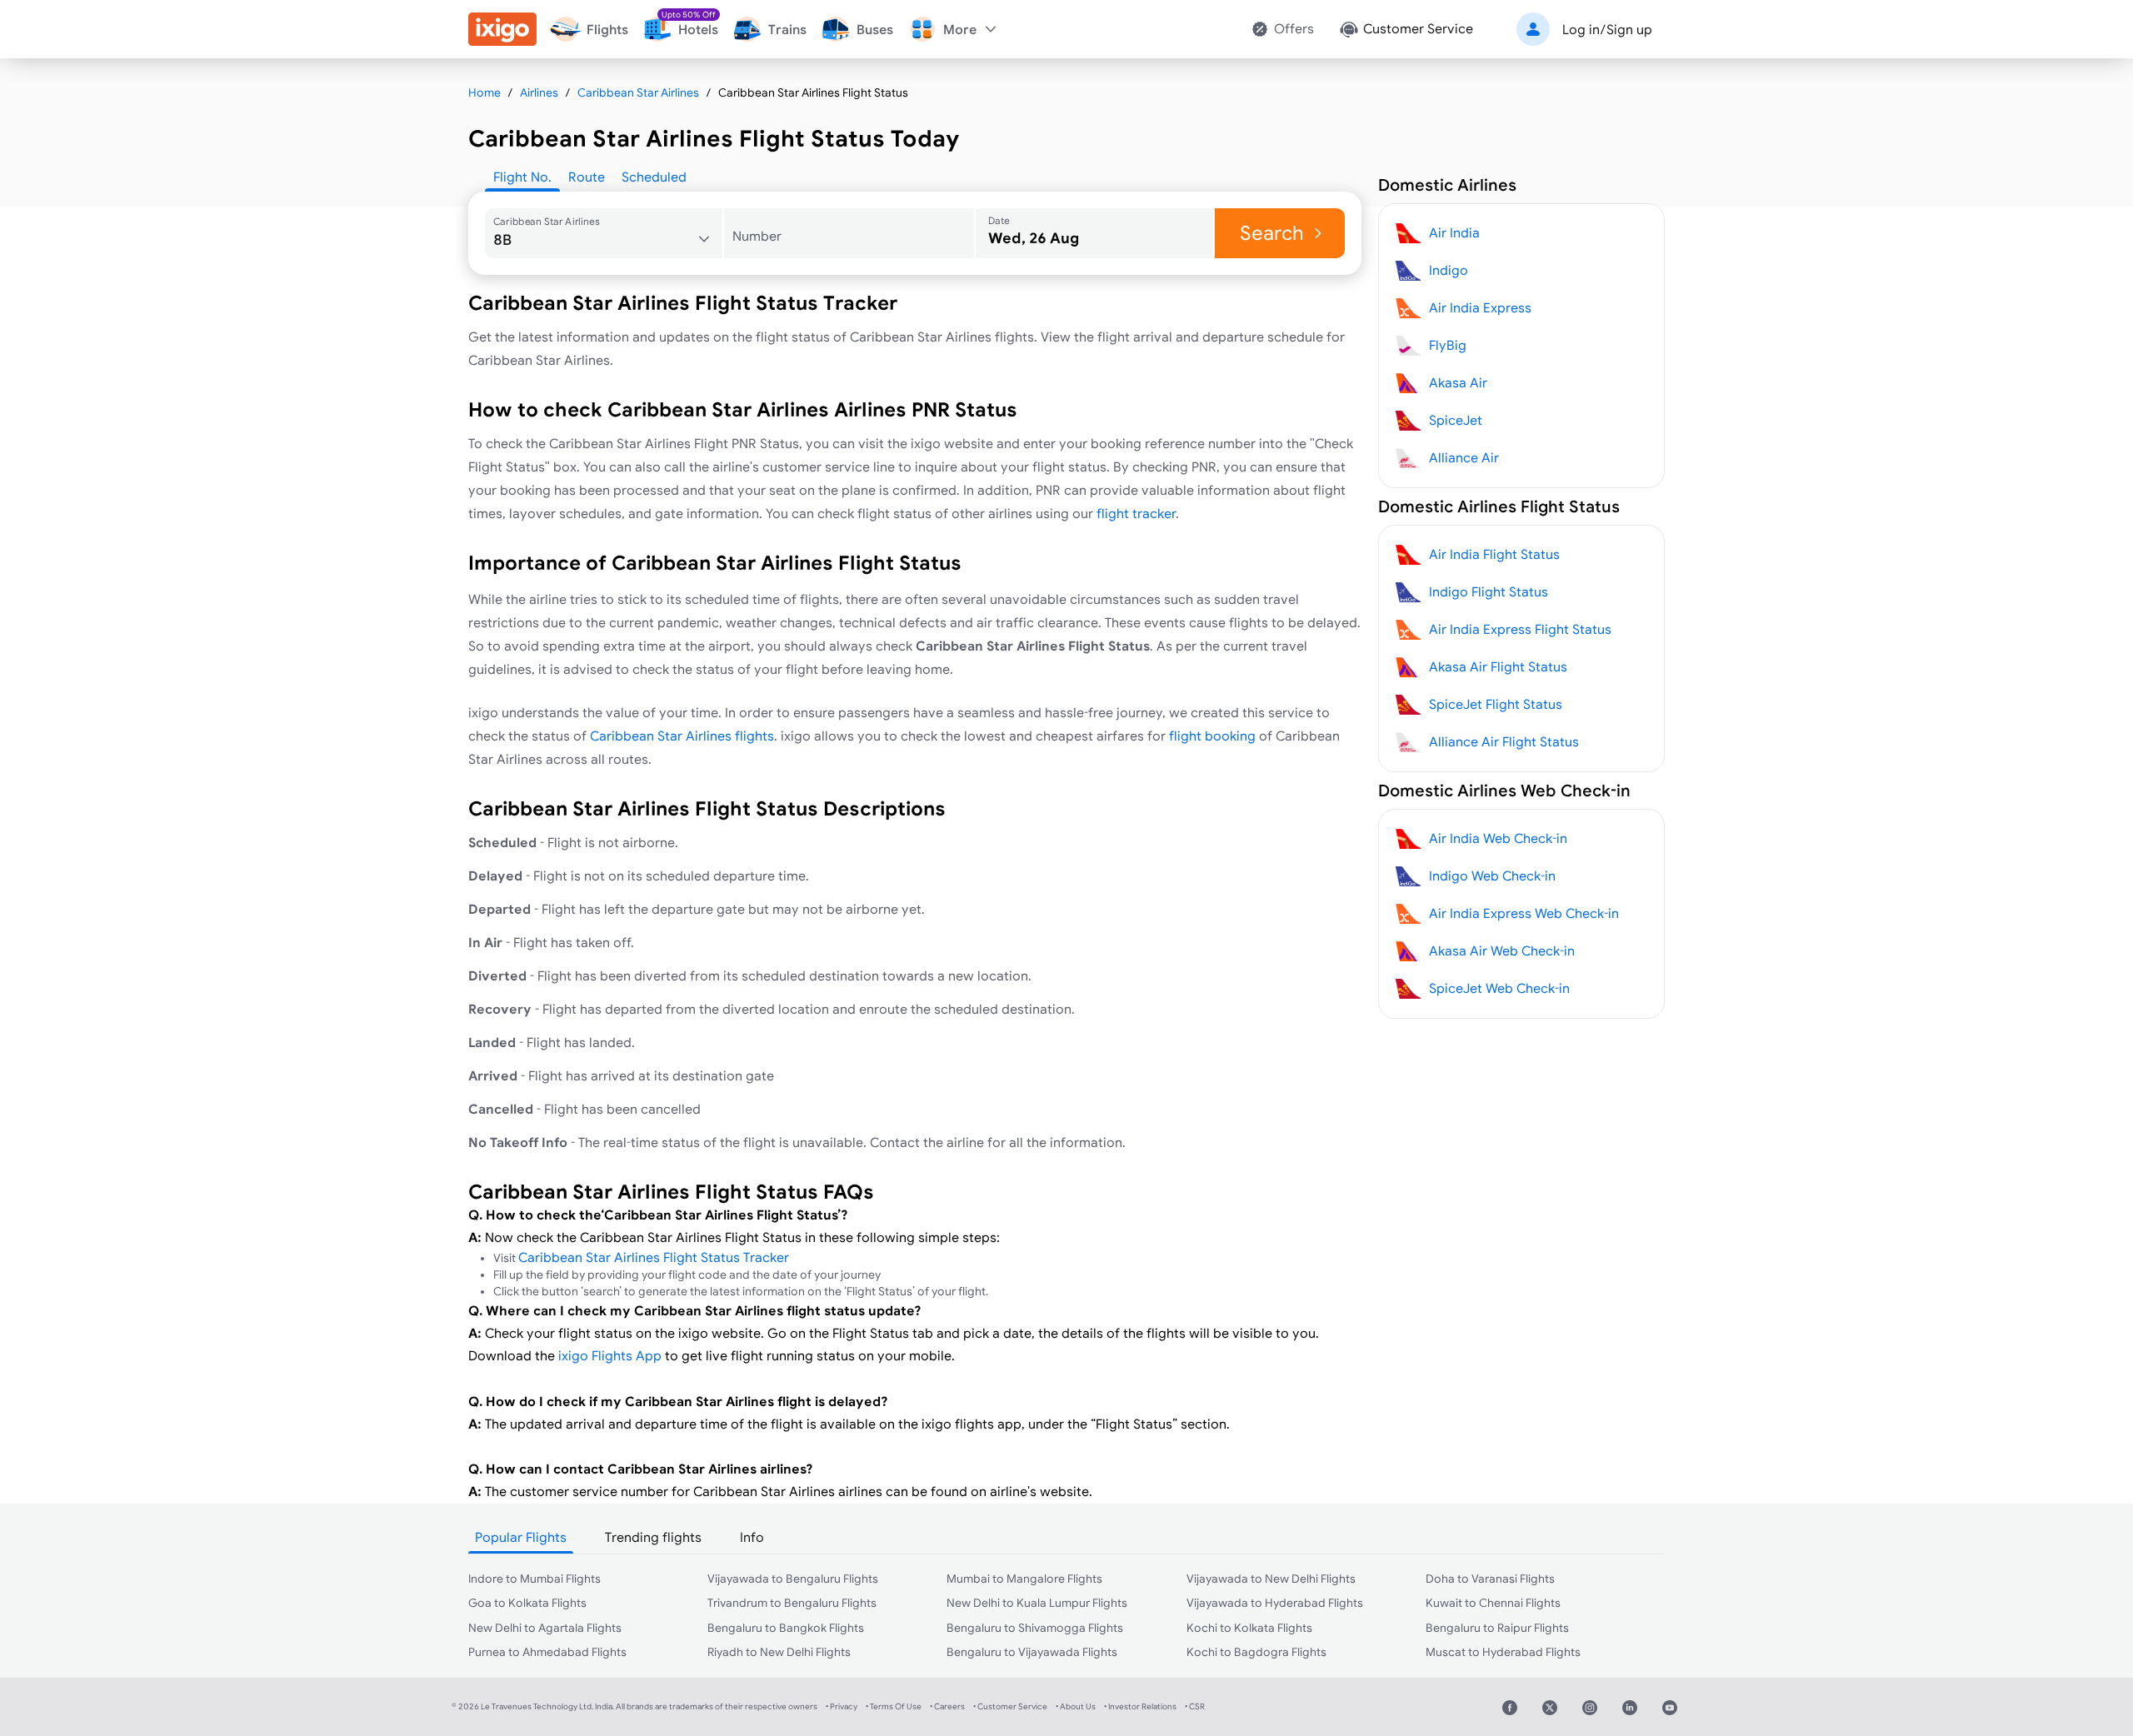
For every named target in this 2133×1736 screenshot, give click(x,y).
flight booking (1212, 736)
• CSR (1195, 1706)
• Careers (947, 1706)
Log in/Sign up (1607, 29)
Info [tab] (752, 1537)
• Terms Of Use (894, 1706)
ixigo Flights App (610, 1355)
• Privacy (842, 1706)
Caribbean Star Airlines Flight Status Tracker (654, 1257)
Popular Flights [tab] (521, 1537)
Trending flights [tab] (653, 1537)
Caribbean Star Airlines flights (682, 736)
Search (1272, 233)
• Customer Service (1010, 1706)
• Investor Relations (1140, 1706)
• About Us (1076, 1706)
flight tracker (1136, 513)
